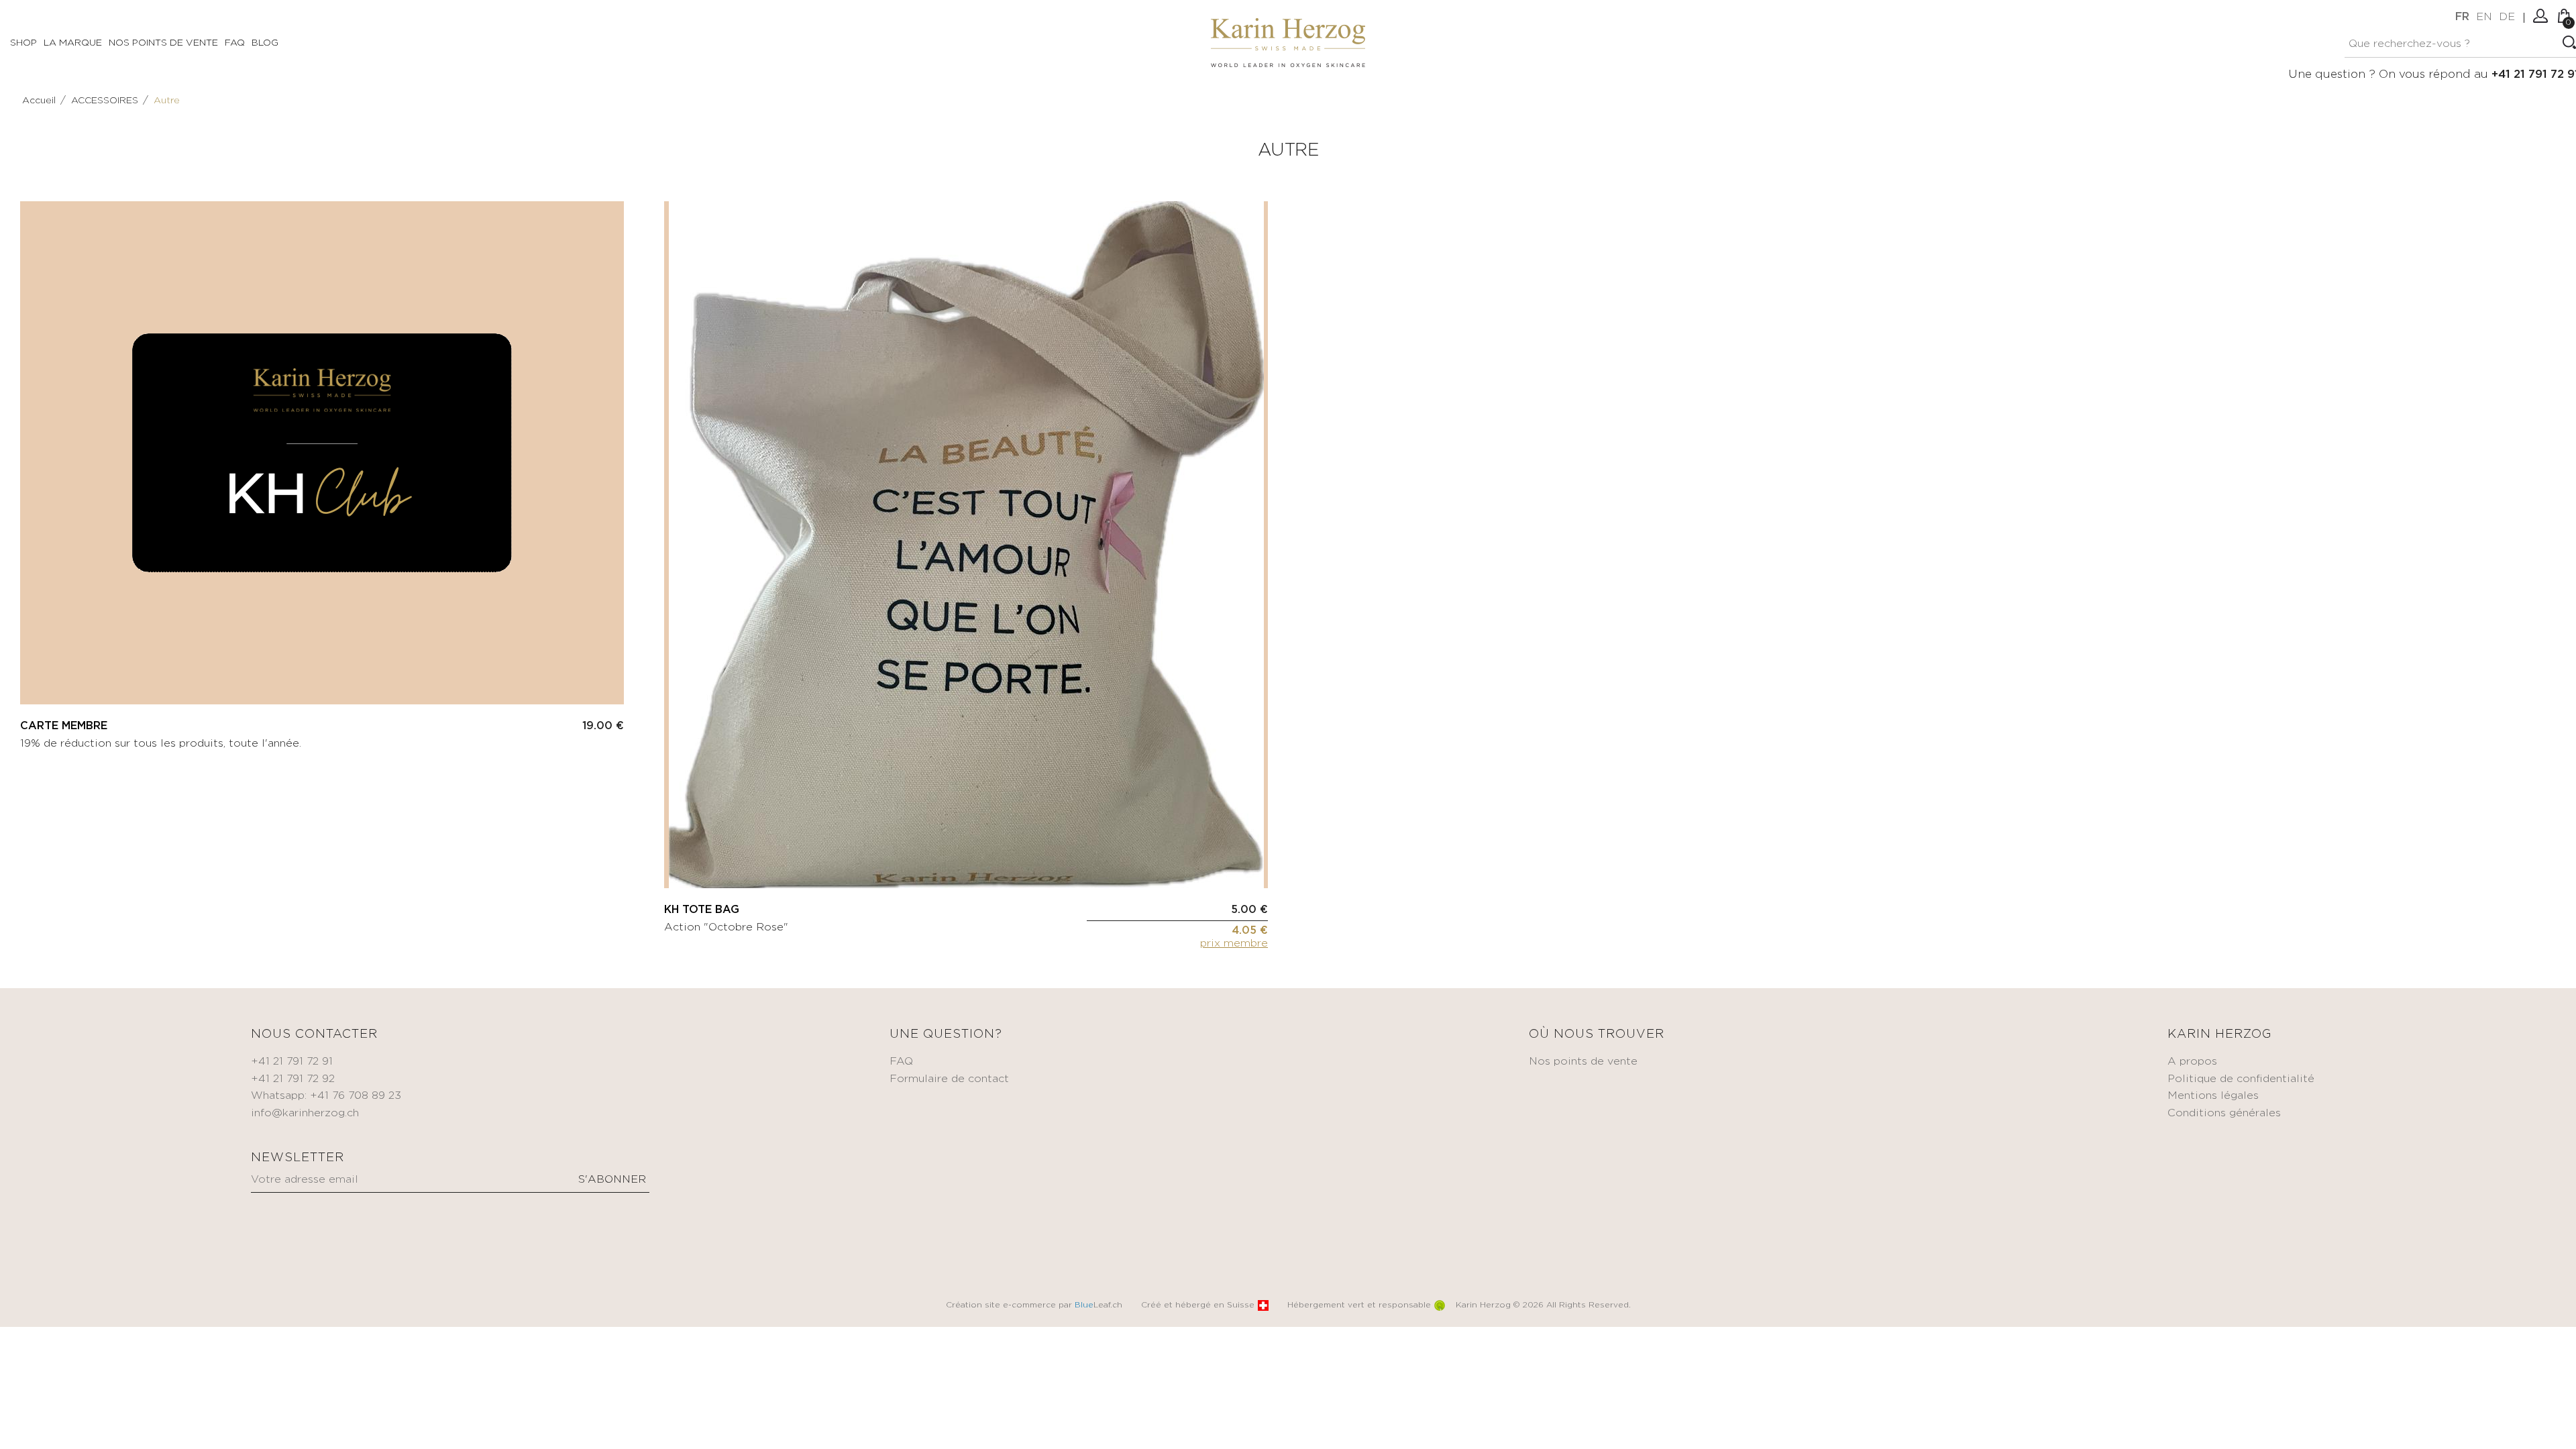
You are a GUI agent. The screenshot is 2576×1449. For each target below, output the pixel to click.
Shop (23, 43)
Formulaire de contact (949, 1079)
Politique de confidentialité (2241, 1079)
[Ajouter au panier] (614, 678)
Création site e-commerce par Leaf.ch (1034, 1305)
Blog (265, 43)
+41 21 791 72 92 (293, 1079)
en (2484, 17)
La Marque (73, 43)
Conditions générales (2224, 1113)
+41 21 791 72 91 (292, 1062)
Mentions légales (2213, 1096)
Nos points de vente (163, 43)
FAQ (235, 43)
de (2507, 17)
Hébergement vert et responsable (1359, 1305)
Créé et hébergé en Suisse (1198, 1305)
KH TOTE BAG (702, 910)
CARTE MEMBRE (64, 726)
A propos (2192, 1062)
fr (2462, 17)
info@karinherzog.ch (305, 1113)
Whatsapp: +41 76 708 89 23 (326, 1096)
